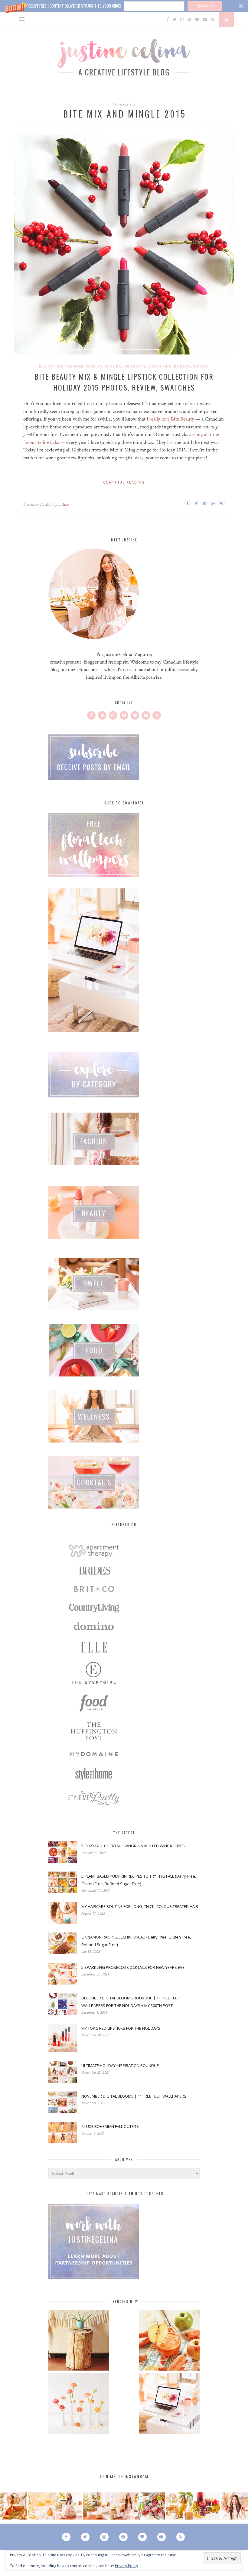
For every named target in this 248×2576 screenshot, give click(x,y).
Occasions (160, 366)
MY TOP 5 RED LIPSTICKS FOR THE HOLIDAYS (121, 2028)
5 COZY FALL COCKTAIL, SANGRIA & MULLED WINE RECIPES (133, 1846)
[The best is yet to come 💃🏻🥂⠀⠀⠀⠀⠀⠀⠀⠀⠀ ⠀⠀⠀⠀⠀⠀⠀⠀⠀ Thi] (14, 2506)
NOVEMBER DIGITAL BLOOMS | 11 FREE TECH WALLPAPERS (134, 2096)
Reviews (182, 366)
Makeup (94, 366)
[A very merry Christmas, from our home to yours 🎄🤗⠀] (96, 2506)
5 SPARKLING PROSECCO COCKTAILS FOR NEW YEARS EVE (133, 1967)
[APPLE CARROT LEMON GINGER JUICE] (169, 2341)
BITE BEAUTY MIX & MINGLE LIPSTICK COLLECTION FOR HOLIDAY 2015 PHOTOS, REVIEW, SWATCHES (124, 382)
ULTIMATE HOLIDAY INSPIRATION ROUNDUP (120, 2065)
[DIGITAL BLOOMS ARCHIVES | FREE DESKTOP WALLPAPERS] (169, 2404)
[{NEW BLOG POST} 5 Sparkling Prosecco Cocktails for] (41, 2506)
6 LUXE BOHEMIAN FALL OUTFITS (110, 2126)
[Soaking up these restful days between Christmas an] (69, 2506)
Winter (201, 366)
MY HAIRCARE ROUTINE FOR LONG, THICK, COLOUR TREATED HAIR (140, 1906)
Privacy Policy (126, 2566)
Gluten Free (70, 366)
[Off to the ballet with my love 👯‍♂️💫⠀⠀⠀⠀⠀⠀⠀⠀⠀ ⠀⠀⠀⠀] (179, 2506)
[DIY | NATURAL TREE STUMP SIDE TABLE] (79, 2341)
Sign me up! (204, 6)
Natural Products (125, 366)
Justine (63, 504)
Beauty (47, 366)
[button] (124, 6)
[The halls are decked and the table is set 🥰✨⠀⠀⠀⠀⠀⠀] (124, 2506)
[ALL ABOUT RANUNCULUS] (79, 2404)
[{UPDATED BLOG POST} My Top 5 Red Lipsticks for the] (234, 2506)
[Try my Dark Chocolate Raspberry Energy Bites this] (152, 2506)
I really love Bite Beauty (170, 419)
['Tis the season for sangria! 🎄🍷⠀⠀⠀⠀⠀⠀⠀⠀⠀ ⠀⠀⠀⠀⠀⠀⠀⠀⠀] (207, 2506)
